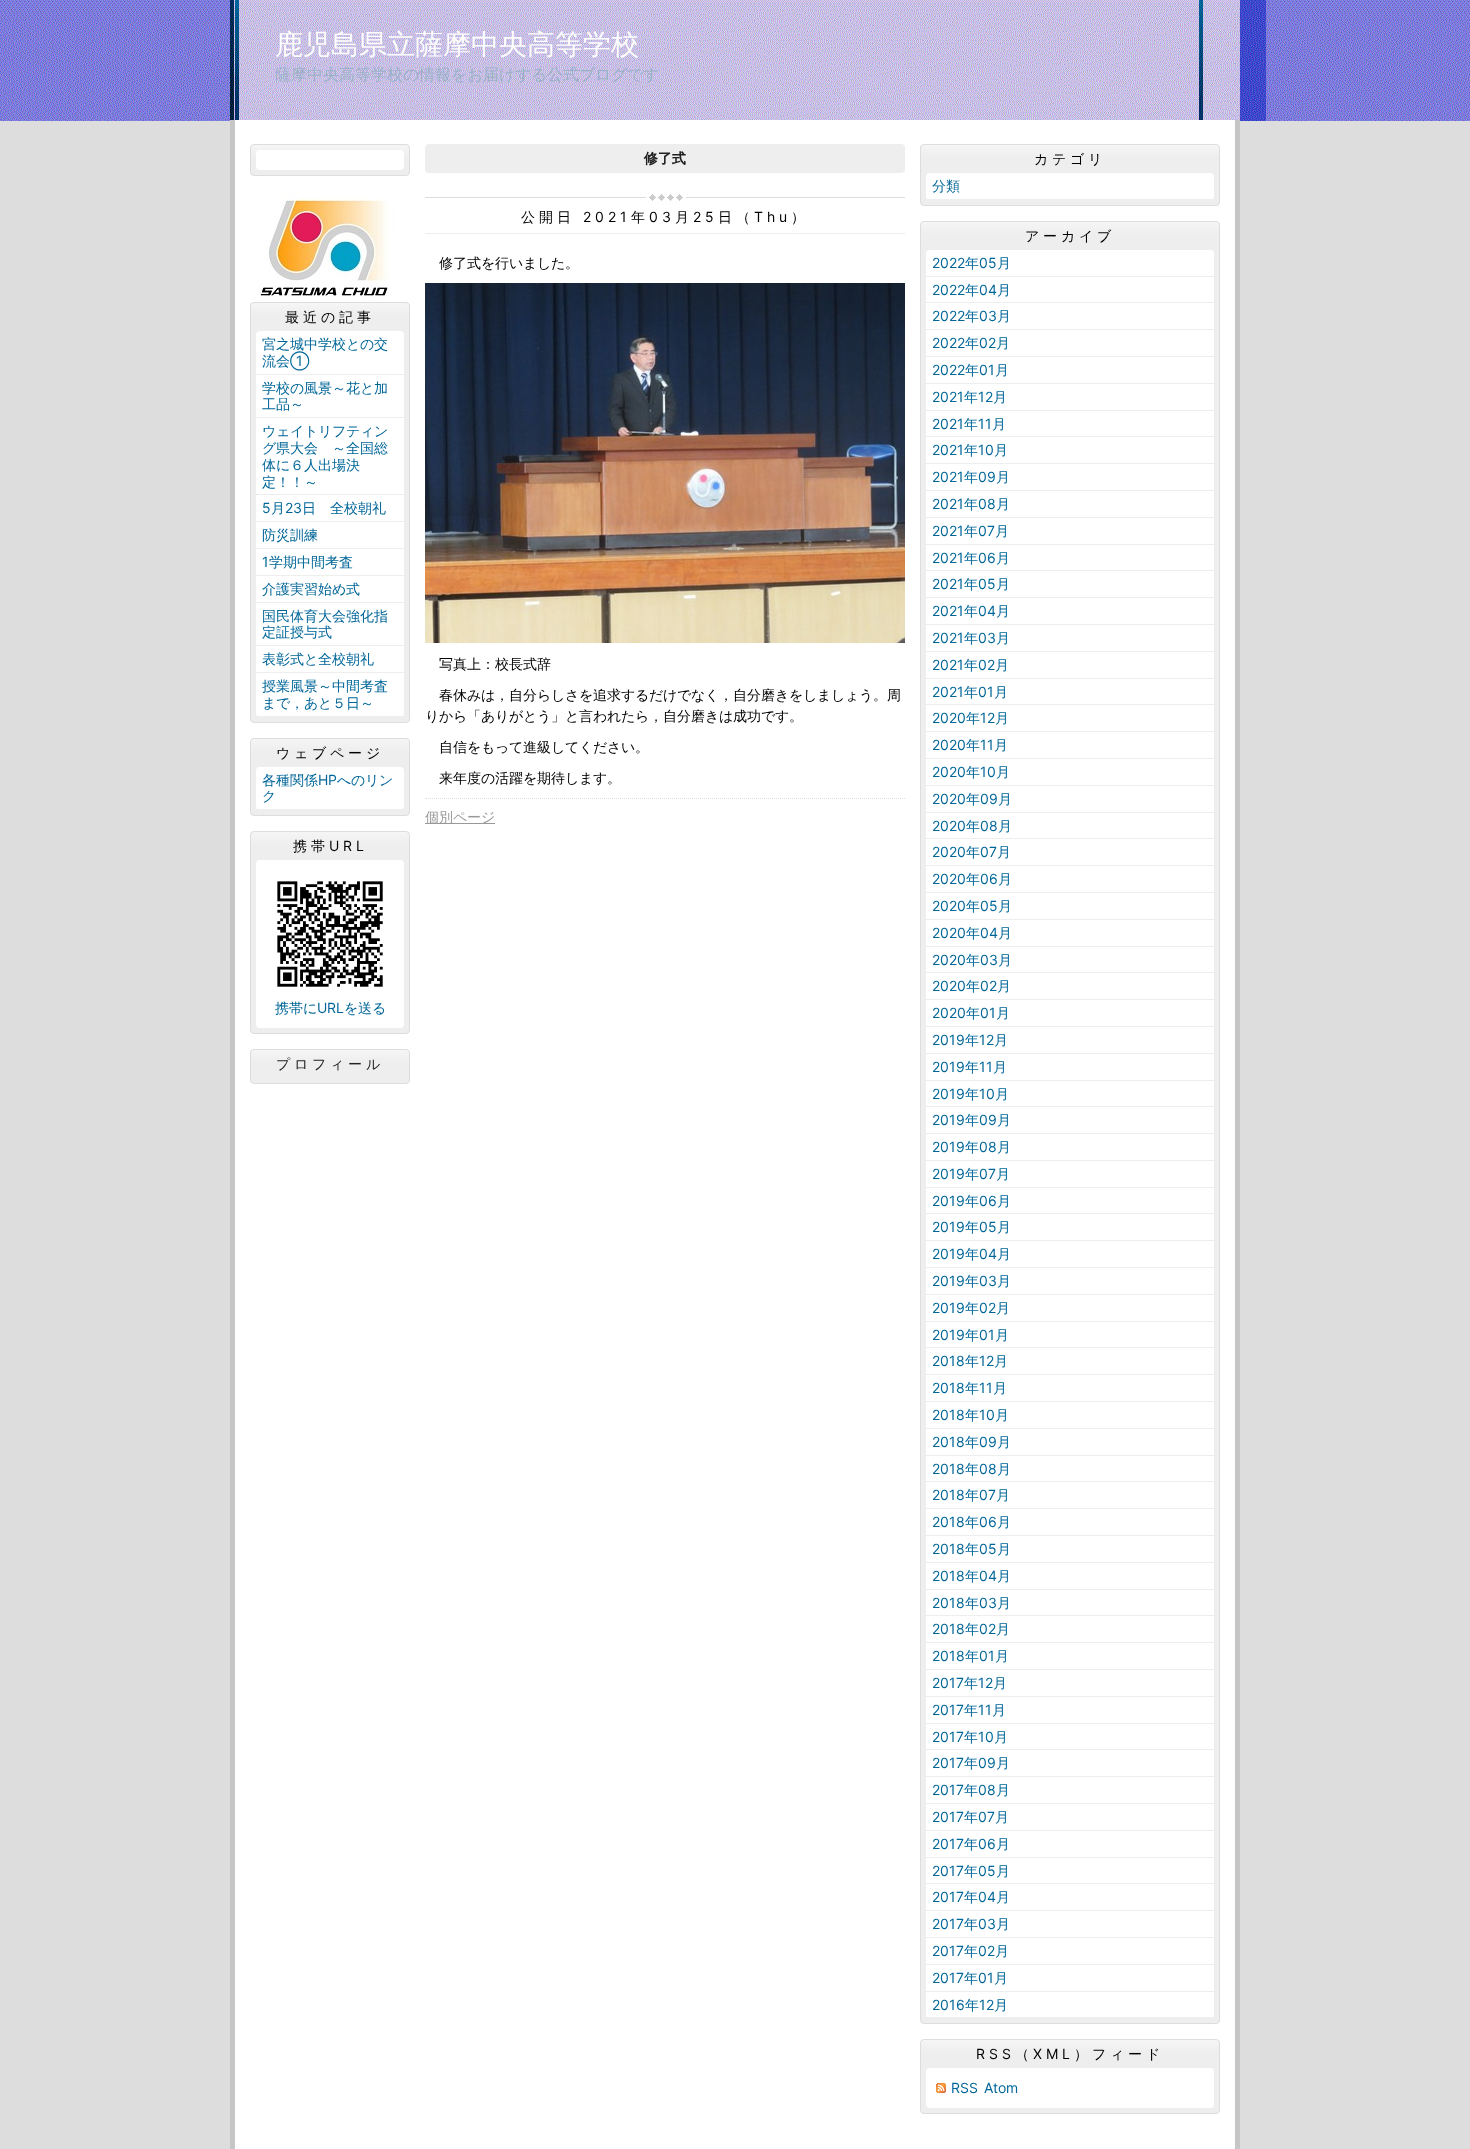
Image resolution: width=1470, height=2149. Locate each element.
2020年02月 (971, 985)
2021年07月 (970, 530)
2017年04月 (971, 1896)
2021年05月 (971, 583)
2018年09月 (971, 1441)
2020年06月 (972, 878)
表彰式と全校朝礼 (318, 658)
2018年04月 (971, 1575)
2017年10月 (970, 1736)
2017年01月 (970, 1977)
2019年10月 (970, 1093)
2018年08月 (971, 1468)
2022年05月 (971, 262)
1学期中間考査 (307, 561)
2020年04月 (972, 932)
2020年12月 (970, 717)
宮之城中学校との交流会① (325, 352)
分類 (946, 185)
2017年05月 (971, 1870)
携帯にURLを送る (330, 1007)
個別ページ (460, 816)
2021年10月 (970, 449)
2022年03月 (971, 315)
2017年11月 (969, 1709)
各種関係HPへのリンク (327, 788)
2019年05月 (971, 1226)
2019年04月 (971, 1253)
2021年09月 (971, 476)
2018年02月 (971, 1628)
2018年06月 (971, 1521)
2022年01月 (970, 369)
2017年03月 (971, 1923)
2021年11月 (969, 423)
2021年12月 (969, 396)
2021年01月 (970, 691)
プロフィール (330, 1064)
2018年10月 (970, 1414)
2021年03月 (971, 637)
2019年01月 (970, 1334)
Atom (1001, 2087)
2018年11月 (969, 1387)
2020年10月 (971, 771)
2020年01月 (971, 1012)
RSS (964, 2087)
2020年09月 (972, 798)
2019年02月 (971, 1307)
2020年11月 (970, 744)
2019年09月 (971, 1119)
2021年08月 (971, 503)
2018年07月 (971, 1494)
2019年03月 (971, 1280)
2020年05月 (972, 905)
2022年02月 (971, 342)
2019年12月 (970, 1039)
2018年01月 (970, 1655)
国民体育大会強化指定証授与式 (325, 624)
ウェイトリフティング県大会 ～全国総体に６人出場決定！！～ (325, 455)
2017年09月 (971, 1762)
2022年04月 (971, 289)
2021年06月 (971, 557)
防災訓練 (290, 534)
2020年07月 (971, 851)
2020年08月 (972, 825)
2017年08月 (971, 1789)
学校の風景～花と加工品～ (325, 396)
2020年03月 (972, 959)
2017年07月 (970, 1816)
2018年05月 (971, 1548)
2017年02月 (970, 1950)
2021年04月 (971, 610)
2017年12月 (969, 1682)
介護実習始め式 (311, 588)
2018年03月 (971, 1602)
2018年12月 (970, 1360)
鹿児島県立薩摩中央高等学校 (457, 44)
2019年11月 (969, 1066)
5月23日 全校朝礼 (324, 507)
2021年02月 (970, 664)
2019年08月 (971, 1146)
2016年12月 (970, 2004)
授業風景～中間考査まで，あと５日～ (325, 694)
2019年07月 (971, 1173)
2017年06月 (971, 1843)
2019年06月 (971, 1200)
